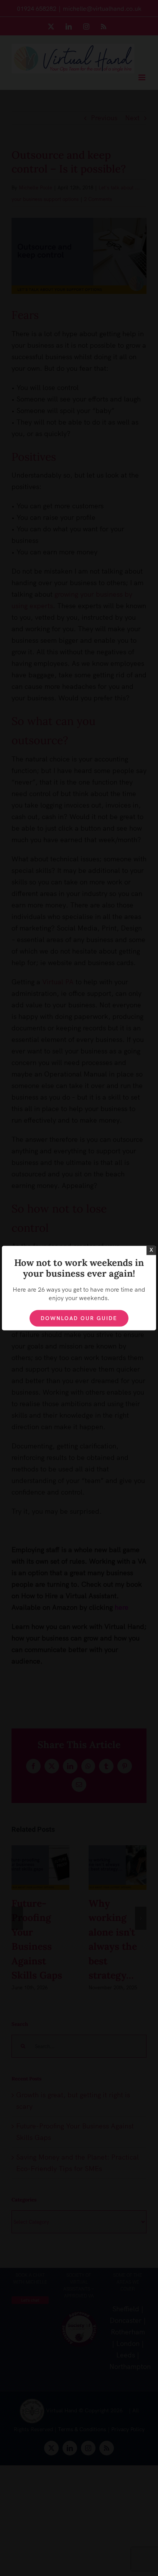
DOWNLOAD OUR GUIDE (79, 1318)
